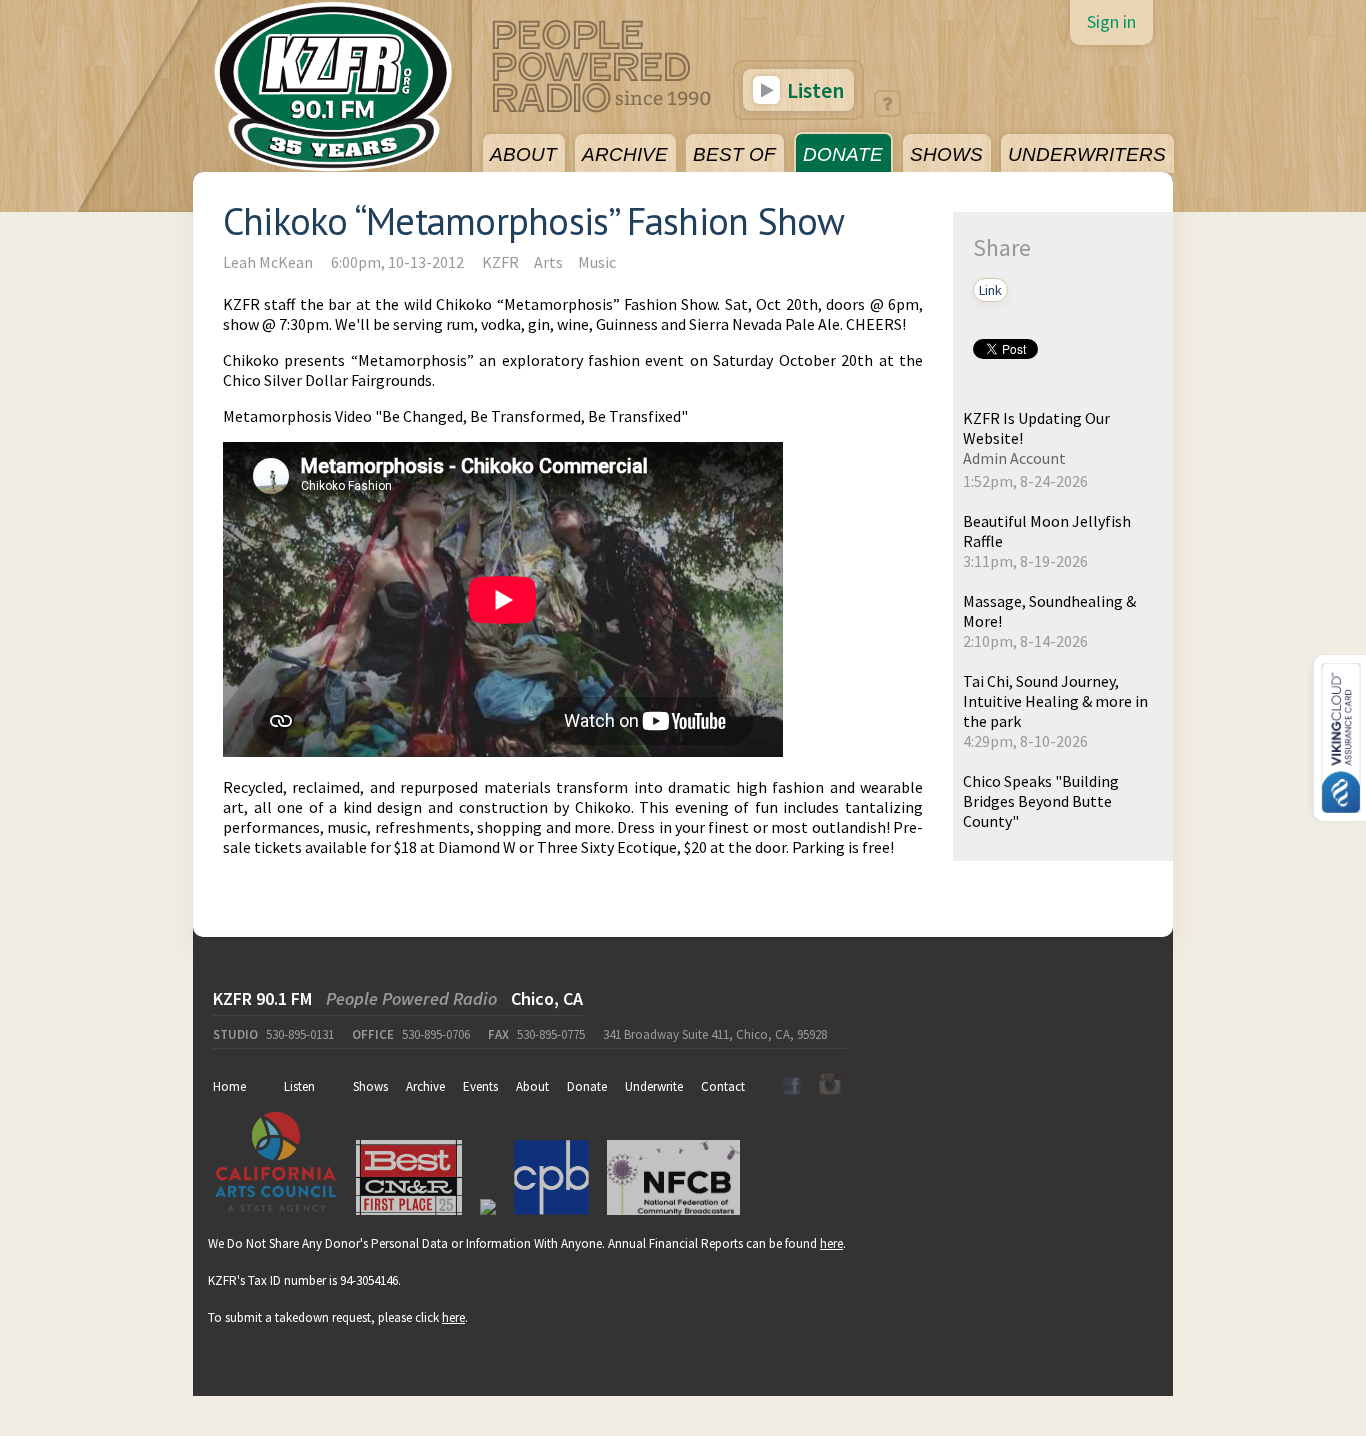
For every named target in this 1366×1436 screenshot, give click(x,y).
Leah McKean (268, 262)
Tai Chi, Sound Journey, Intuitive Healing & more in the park (1055, 701)
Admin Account (1014, 458)
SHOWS (946, 154)
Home (229, 1086)
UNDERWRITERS (1087, 154)
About (532, 1086)
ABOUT (523, 154)
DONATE (843, 154)
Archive (425, 1086)
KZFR (500, 262)
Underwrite (654, 1086)
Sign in (1111, 21)
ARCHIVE (625, 154)
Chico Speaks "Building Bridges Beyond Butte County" (1041, 801)
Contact (723, 1086)
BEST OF (734, 154)
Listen (813, 90)
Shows (370, 1086)
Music (597, 262)
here (831, 1243)
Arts (548, 262)
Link (990, 290)
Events (480, 1086)
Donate (587, 1086)
